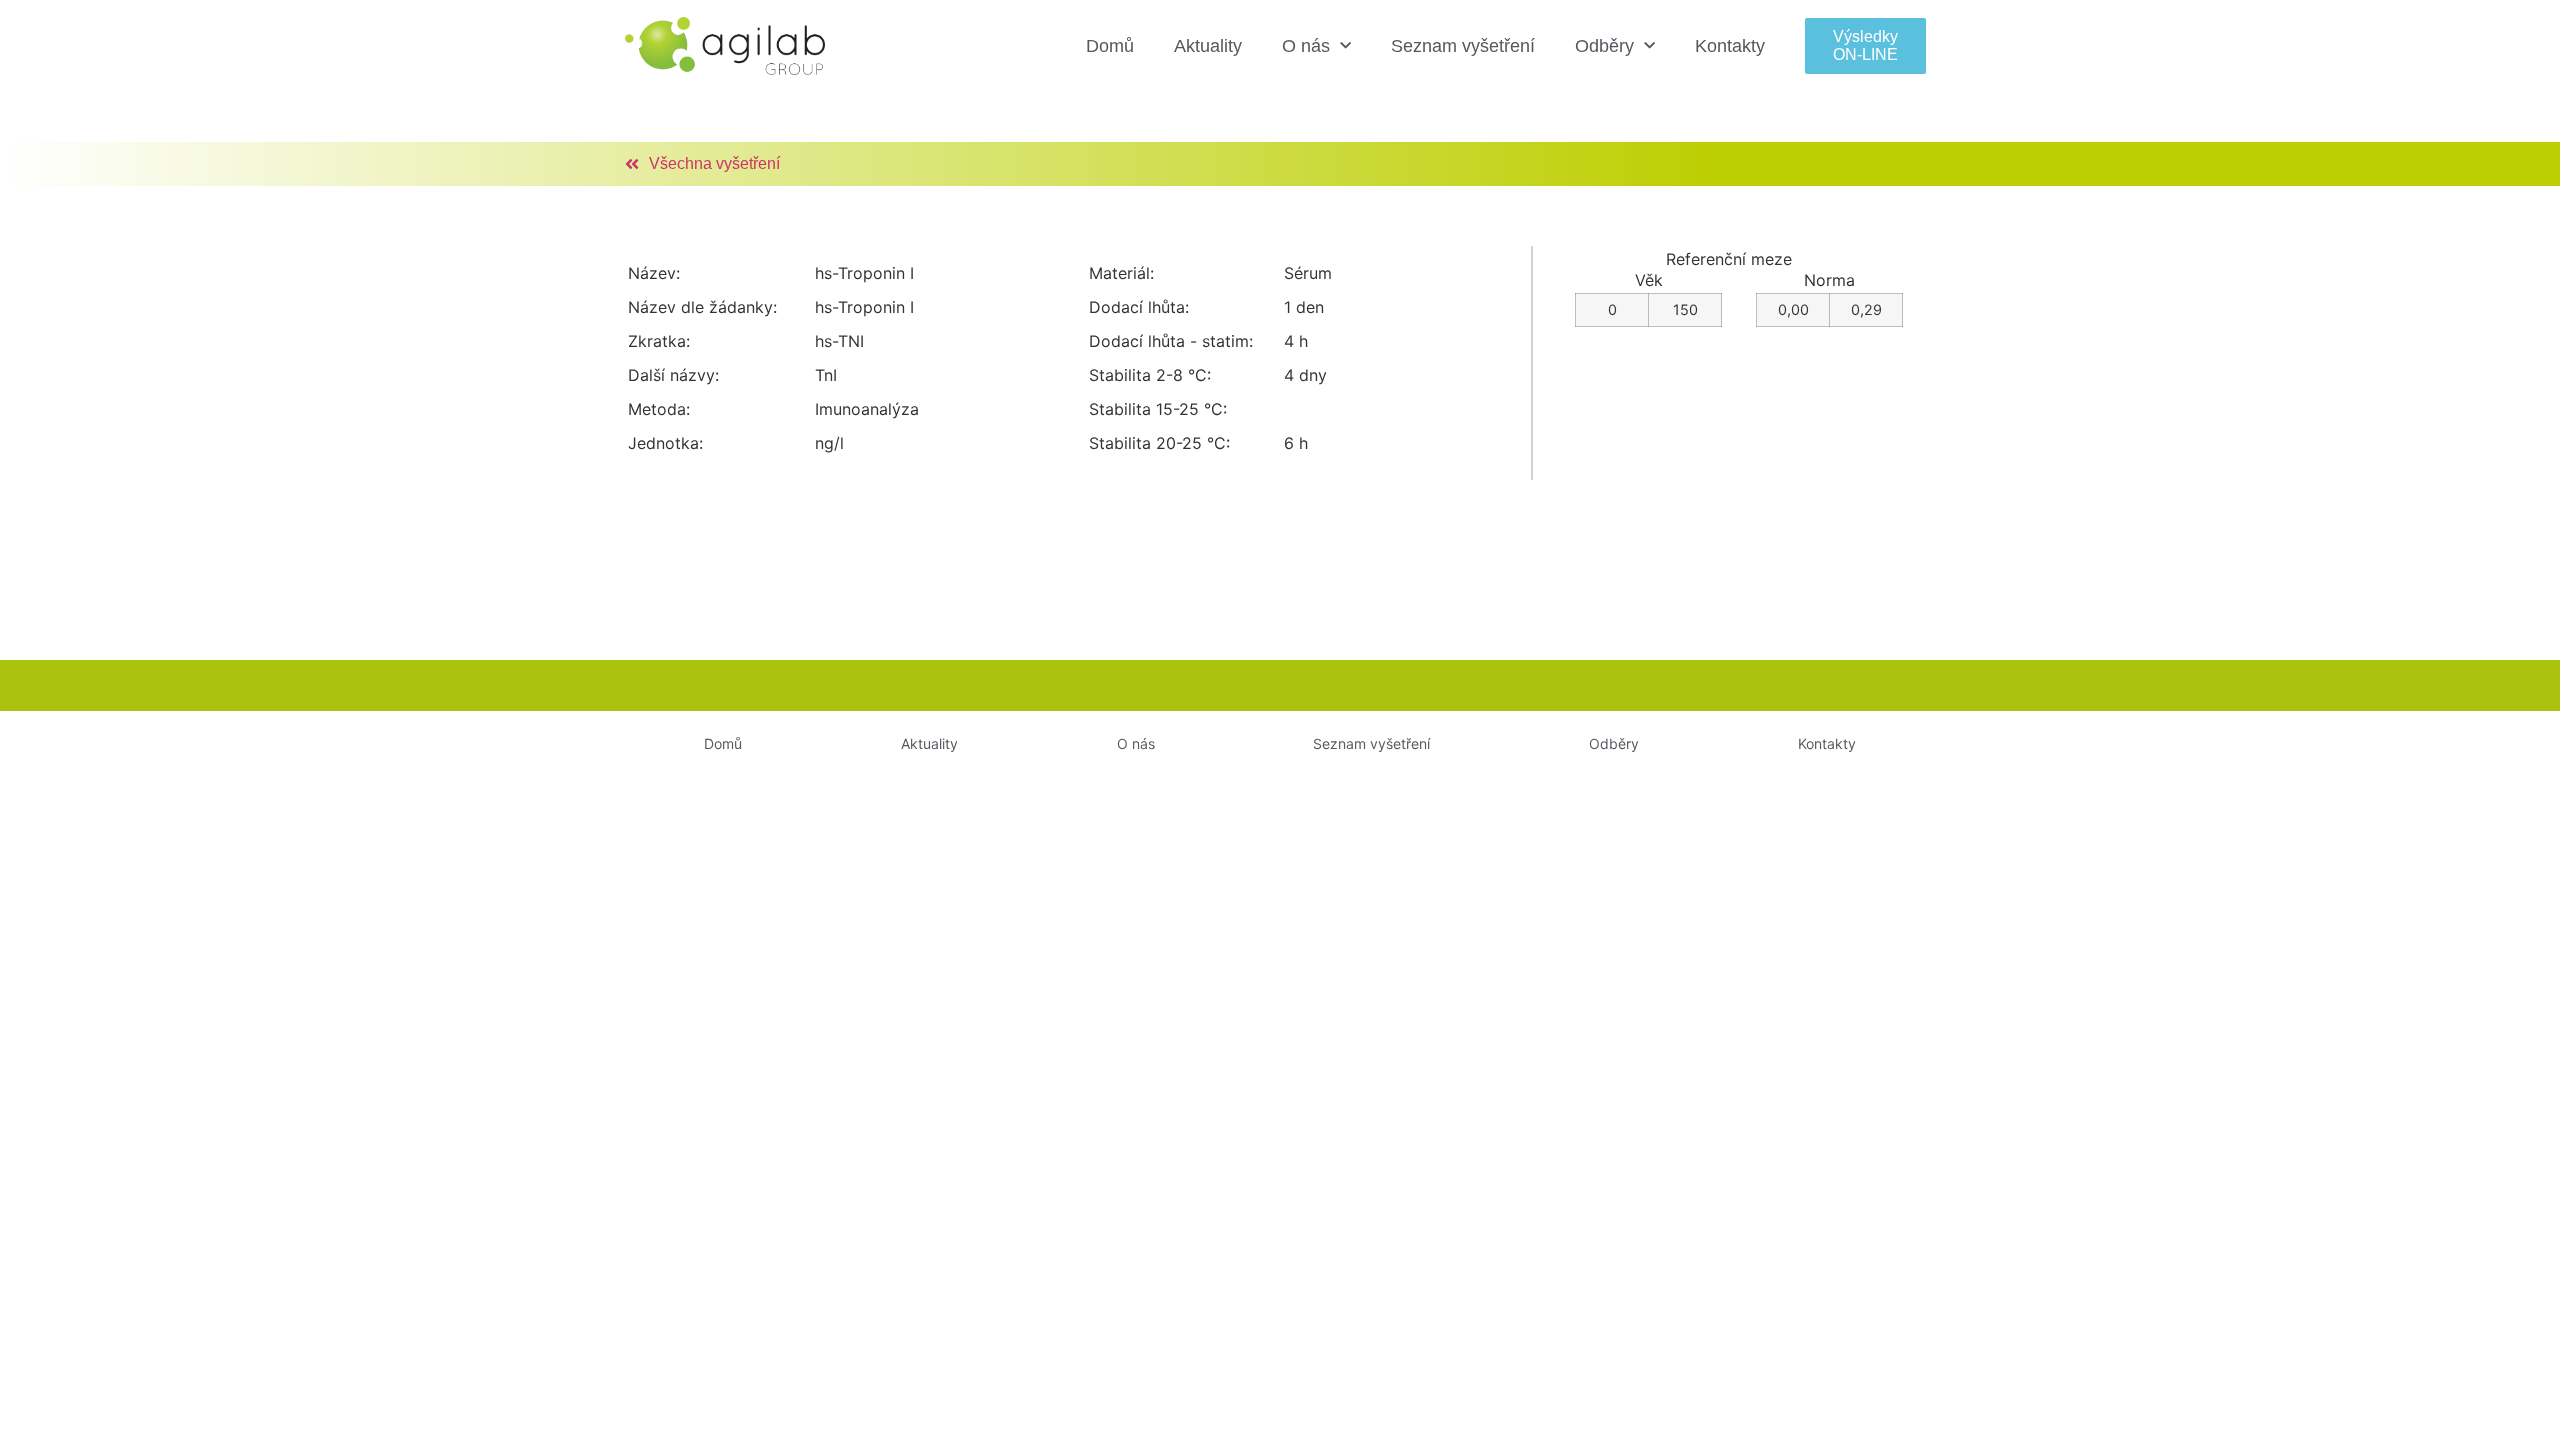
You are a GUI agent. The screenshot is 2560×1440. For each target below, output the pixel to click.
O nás (1306, 46)
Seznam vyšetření (1463, 46)
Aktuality (1208, 46)
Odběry (1604, 46)
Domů (1110, 46)
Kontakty (1730, 46)
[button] (1865, 45)
